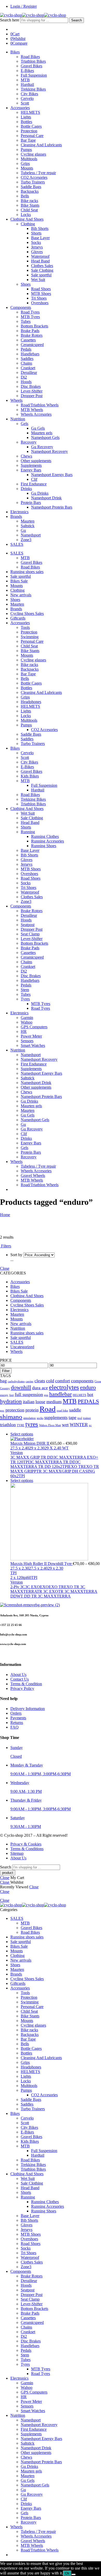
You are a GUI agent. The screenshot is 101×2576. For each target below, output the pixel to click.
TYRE (21, 1425)
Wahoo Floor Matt (50, 1425)
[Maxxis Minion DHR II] (56, 1439)
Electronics (19, 512)
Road (48, 1409)
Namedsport (31, 535)
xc (90, 1425)
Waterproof (40, 256)
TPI (13, 1573)
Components (21, 307)
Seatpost (28, 925)
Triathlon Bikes (33, 61)
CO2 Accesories (34, 177)
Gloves (37, 252)
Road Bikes (30, 57)
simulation (30, 1418)
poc (2, 1411)
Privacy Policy (22, 1688)
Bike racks (29, 201)
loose (40, 1402)
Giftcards (18, 618)
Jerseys (37, 247)
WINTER (79, 1425)
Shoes (26, 284)
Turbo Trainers (33, 182)
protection (15, 1410)
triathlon (8, 1425)
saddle (75, 1410)
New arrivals (21, 595)
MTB (25, 80)
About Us (18, 1675)
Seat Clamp (30, 934)
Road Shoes (41, 289)
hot (90, 1394)
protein (32, 1410)
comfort (63, 1381)
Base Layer (40, 238)
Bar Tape (28, 140)
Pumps (26, 150)
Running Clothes (45, 836)
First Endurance (34, 484)
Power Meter (31, 1036)
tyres (32, 1424)
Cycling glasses (33, 154)
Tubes (26, 321)
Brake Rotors (32, 335)
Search (77, 20)
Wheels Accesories (36, 414)
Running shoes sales (27, 572)
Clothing (28, 224)
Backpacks (30, 191)
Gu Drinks (40, 493)
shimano (11, 1417)
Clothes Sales (42, 266)
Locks (26, 215)
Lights (26, 117)
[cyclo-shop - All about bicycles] (33, 15)
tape (73, 1417)
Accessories (20, 108)
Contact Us (20, 1679)
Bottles (26, 122)
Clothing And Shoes (27, 219)
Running (28, 832)
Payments (18, 1718)
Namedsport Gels (45, 438)
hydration (11, 1401)
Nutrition (18, 419)
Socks (36, 242)
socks (40, 1418)
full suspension (29, 1394)
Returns (17, 1723)
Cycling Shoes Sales (27, 613)
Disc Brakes (31, 386)
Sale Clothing (42, 270)
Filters (6, 1246)
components (82, 1381)
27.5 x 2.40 (20, 1448)
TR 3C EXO (47, 1591)
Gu (23, 530)
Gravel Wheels (33, 1175)
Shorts (36, 233)
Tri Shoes (39, 298)
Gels (24, 424)
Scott (25, 103)
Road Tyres (30, 312)
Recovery (29, 442)
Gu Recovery (42, 447)
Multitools (29, 159)
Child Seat (29, 210)
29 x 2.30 (37, 1448)
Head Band (40, 261)
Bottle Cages (31, 126)
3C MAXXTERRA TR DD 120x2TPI (45, 1464)
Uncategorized (22, 1347)
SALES (17, 544)
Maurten (28, 521)
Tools (25, 627)
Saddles (27, 359)
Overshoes (40, 303)
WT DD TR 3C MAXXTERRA (44, 1596)
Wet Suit (38, 280)
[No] (74, 2574)
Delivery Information (28, 1709)
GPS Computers (34, 1027)
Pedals (26, 349)
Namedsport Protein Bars (52, 507)
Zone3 (26, 540)
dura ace (40, 1388)
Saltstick (28, 526)
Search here (10, 20)
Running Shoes (44, 846)
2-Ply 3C (18, 1587)
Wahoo (27, 1022)
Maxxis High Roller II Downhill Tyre (42, 1564)
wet (65, 1425)
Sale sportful (41, 275)
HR (24, 1032)
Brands (16, 516)
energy (4, 1395)
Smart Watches (33, 1045)
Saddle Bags (31, 187)
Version (17, 1453)
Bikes (15, 52)
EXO (44, 1587)
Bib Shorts (40, 228)
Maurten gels (42, 433)
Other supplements (36, 461)
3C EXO (33, 1587)
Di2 (24, 377)
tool (80, 1418)
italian (29, 1402)
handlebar (60, 1394)
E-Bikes (27, 71)
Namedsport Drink (46, 498)
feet (12, 1395)
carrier (30, 1381)
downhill (21, 1387)
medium (54, 1402)
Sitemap (17, 1853)
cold (50, 1381)
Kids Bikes (30, 776)
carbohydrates (16, 1381)
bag (3, 1381)
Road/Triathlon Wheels (40, 405)
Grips (25, 163)
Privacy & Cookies (26, 1844)
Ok (67, 2573)
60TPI (32, 1578)
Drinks (26, 489)
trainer (87, 1418)
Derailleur (29, 372)
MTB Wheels (32, 410)
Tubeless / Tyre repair (38, 173)
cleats (40, 1381)
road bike (62, 1411)
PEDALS (88, 1401)
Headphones (31, 702)
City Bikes (29, 94)
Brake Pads (30, 331)
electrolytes (64, 1387)
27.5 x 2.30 (20, 1568)
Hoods (26, 382)
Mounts (27, 168)
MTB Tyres (30, 317)
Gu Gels (38, 428)
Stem (25, 990)
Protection (29, 131)
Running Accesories (48, 841)
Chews (26, 456)
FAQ (15, 1727)
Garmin (27, 1018)
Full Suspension (34, 75)
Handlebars (30, 354)
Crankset (28, 368)
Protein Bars (31, 503)
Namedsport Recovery (49, 451)
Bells (25, 196)
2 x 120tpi (19, 1578)
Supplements (31, 465)
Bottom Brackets (34, 326)
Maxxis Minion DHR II (30, 1443)
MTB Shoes (41, 294)
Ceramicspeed (32, 345)
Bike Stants (30, 205)
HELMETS (30, 112)
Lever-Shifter (32, 391)
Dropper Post (32, 396)
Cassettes (28, 340)
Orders (16, 1713)
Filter (6, 1371)
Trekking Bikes (33, 89)
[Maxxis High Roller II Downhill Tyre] (56, 1522)
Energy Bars (31, 470)
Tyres (25, 999)
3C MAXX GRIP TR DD (32, 1457)
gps (46, 1395)
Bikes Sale (19, 581)
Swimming (30, 637)
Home (5, 1215)
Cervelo (27, 98)
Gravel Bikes (31, 66)
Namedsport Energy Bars (52, 475)
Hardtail (27, 85)
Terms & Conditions (27, 1849)
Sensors (27, 1041)
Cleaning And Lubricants (41, 145)
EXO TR (76, 1467)
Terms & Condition (26, 1684)
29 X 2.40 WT (57, 1448)
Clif (34, 479)
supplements (56, 1417)
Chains (26, 363)
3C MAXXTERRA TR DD (52, 1462)
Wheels (16, 400)
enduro (88, 1387)
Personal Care (32, 136)
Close (5, 1268)
